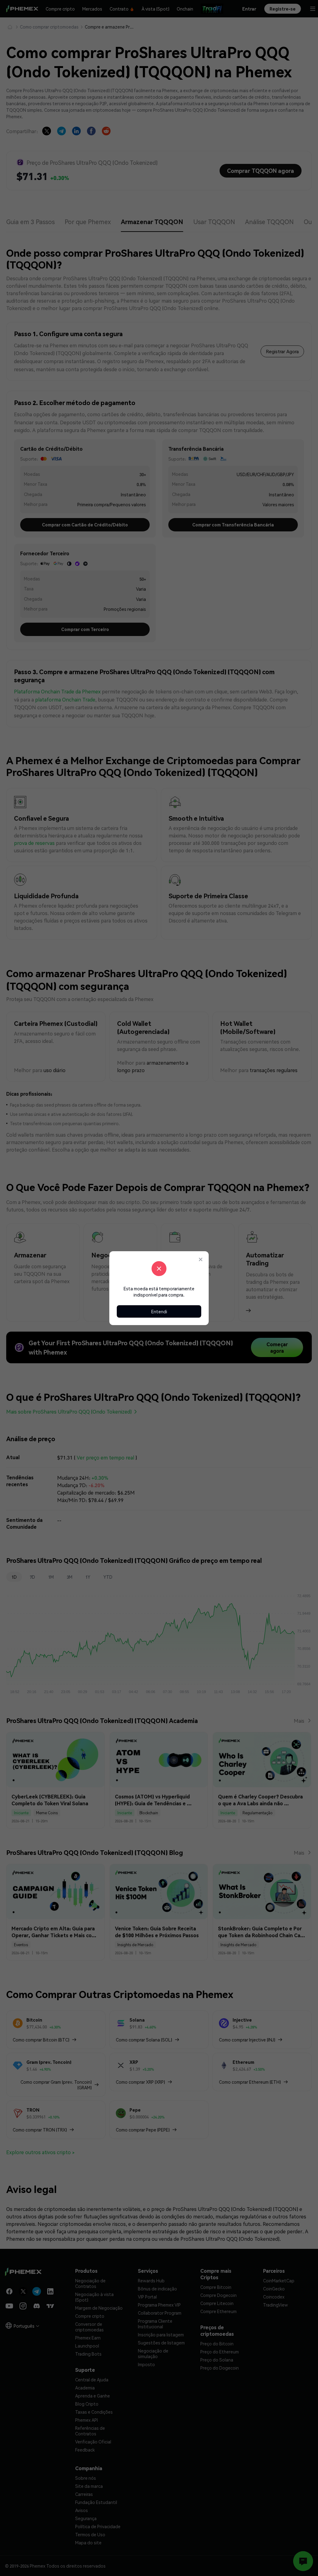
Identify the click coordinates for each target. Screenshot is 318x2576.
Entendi (159, 1311)
